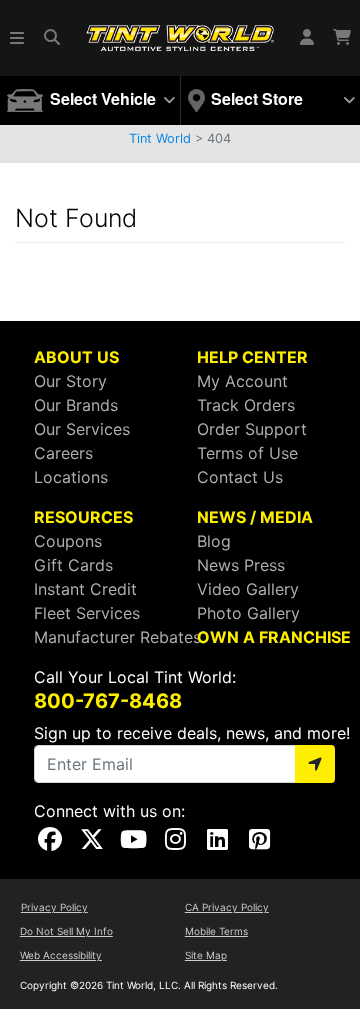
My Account (242, 381)
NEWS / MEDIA (255, 517)
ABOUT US (76, 357)
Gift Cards (73, 565)
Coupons (68, 541)
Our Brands (76, 405)
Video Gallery (248, 589)
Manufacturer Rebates (117, 637)
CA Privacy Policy (227, 907)
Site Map (206, 955)
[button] (18, 38)
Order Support (252, 429)
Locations (71, 477)
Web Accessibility (61, 955)
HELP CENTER (252, 357)
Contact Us (240, 477)
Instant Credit (85, 589)
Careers (63, 453)
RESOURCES (83, 517)
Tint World (160, 138)
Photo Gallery (248, 613)
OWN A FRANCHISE (274, 637)
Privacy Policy (54, 907)
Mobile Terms (216, 931)
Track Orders (246, 405)
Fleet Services (87, 613)
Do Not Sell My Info (66, 931)
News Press (241, 565)
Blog (214, 541)
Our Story (70, 381)
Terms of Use (247, 453)
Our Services (82, 429)
